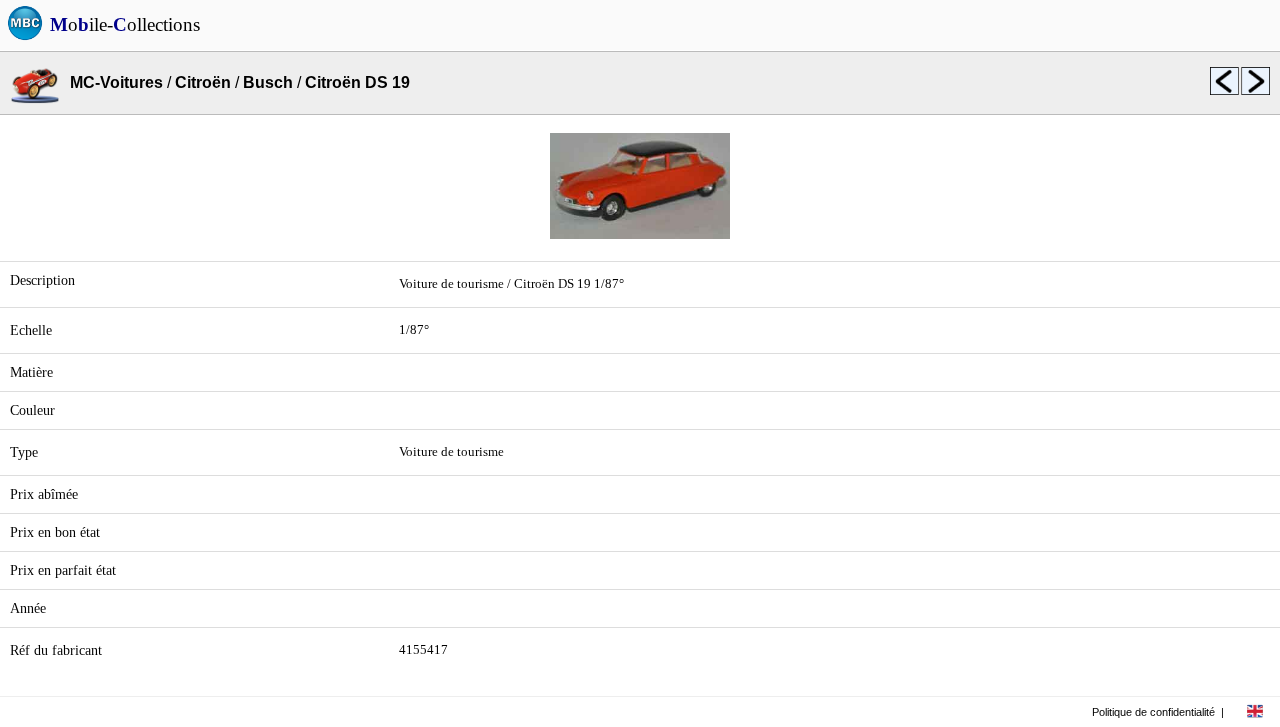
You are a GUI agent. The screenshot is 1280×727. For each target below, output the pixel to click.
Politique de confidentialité (1153, 712)
